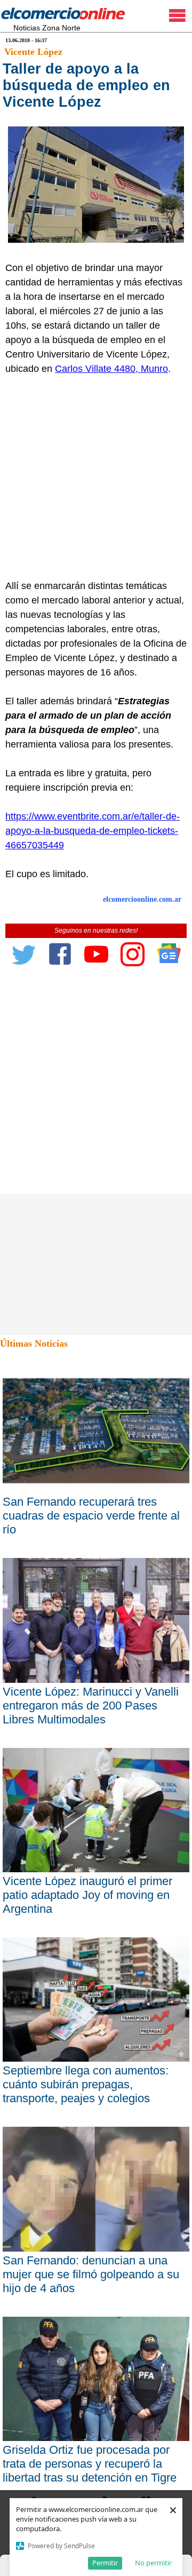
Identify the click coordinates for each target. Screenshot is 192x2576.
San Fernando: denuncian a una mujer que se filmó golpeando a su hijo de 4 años (91, 2274)
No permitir (153, 2563)
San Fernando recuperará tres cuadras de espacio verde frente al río (91, 1516)
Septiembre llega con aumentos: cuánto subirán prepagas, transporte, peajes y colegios (86, 2084)
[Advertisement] (96, 478)
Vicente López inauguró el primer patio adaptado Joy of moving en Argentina (87, 1895)
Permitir (105, 2563)
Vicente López (33, 52)
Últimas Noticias (34, 1343)
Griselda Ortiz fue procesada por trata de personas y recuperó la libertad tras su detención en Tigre (90, 2464)
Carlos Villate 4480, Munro (111, 369)
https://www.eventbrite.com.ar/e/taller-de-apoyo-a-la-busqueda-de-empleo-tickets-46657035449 (93, 831)
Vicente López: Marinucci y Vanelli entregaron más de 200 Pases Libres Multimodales (91, 1706)
